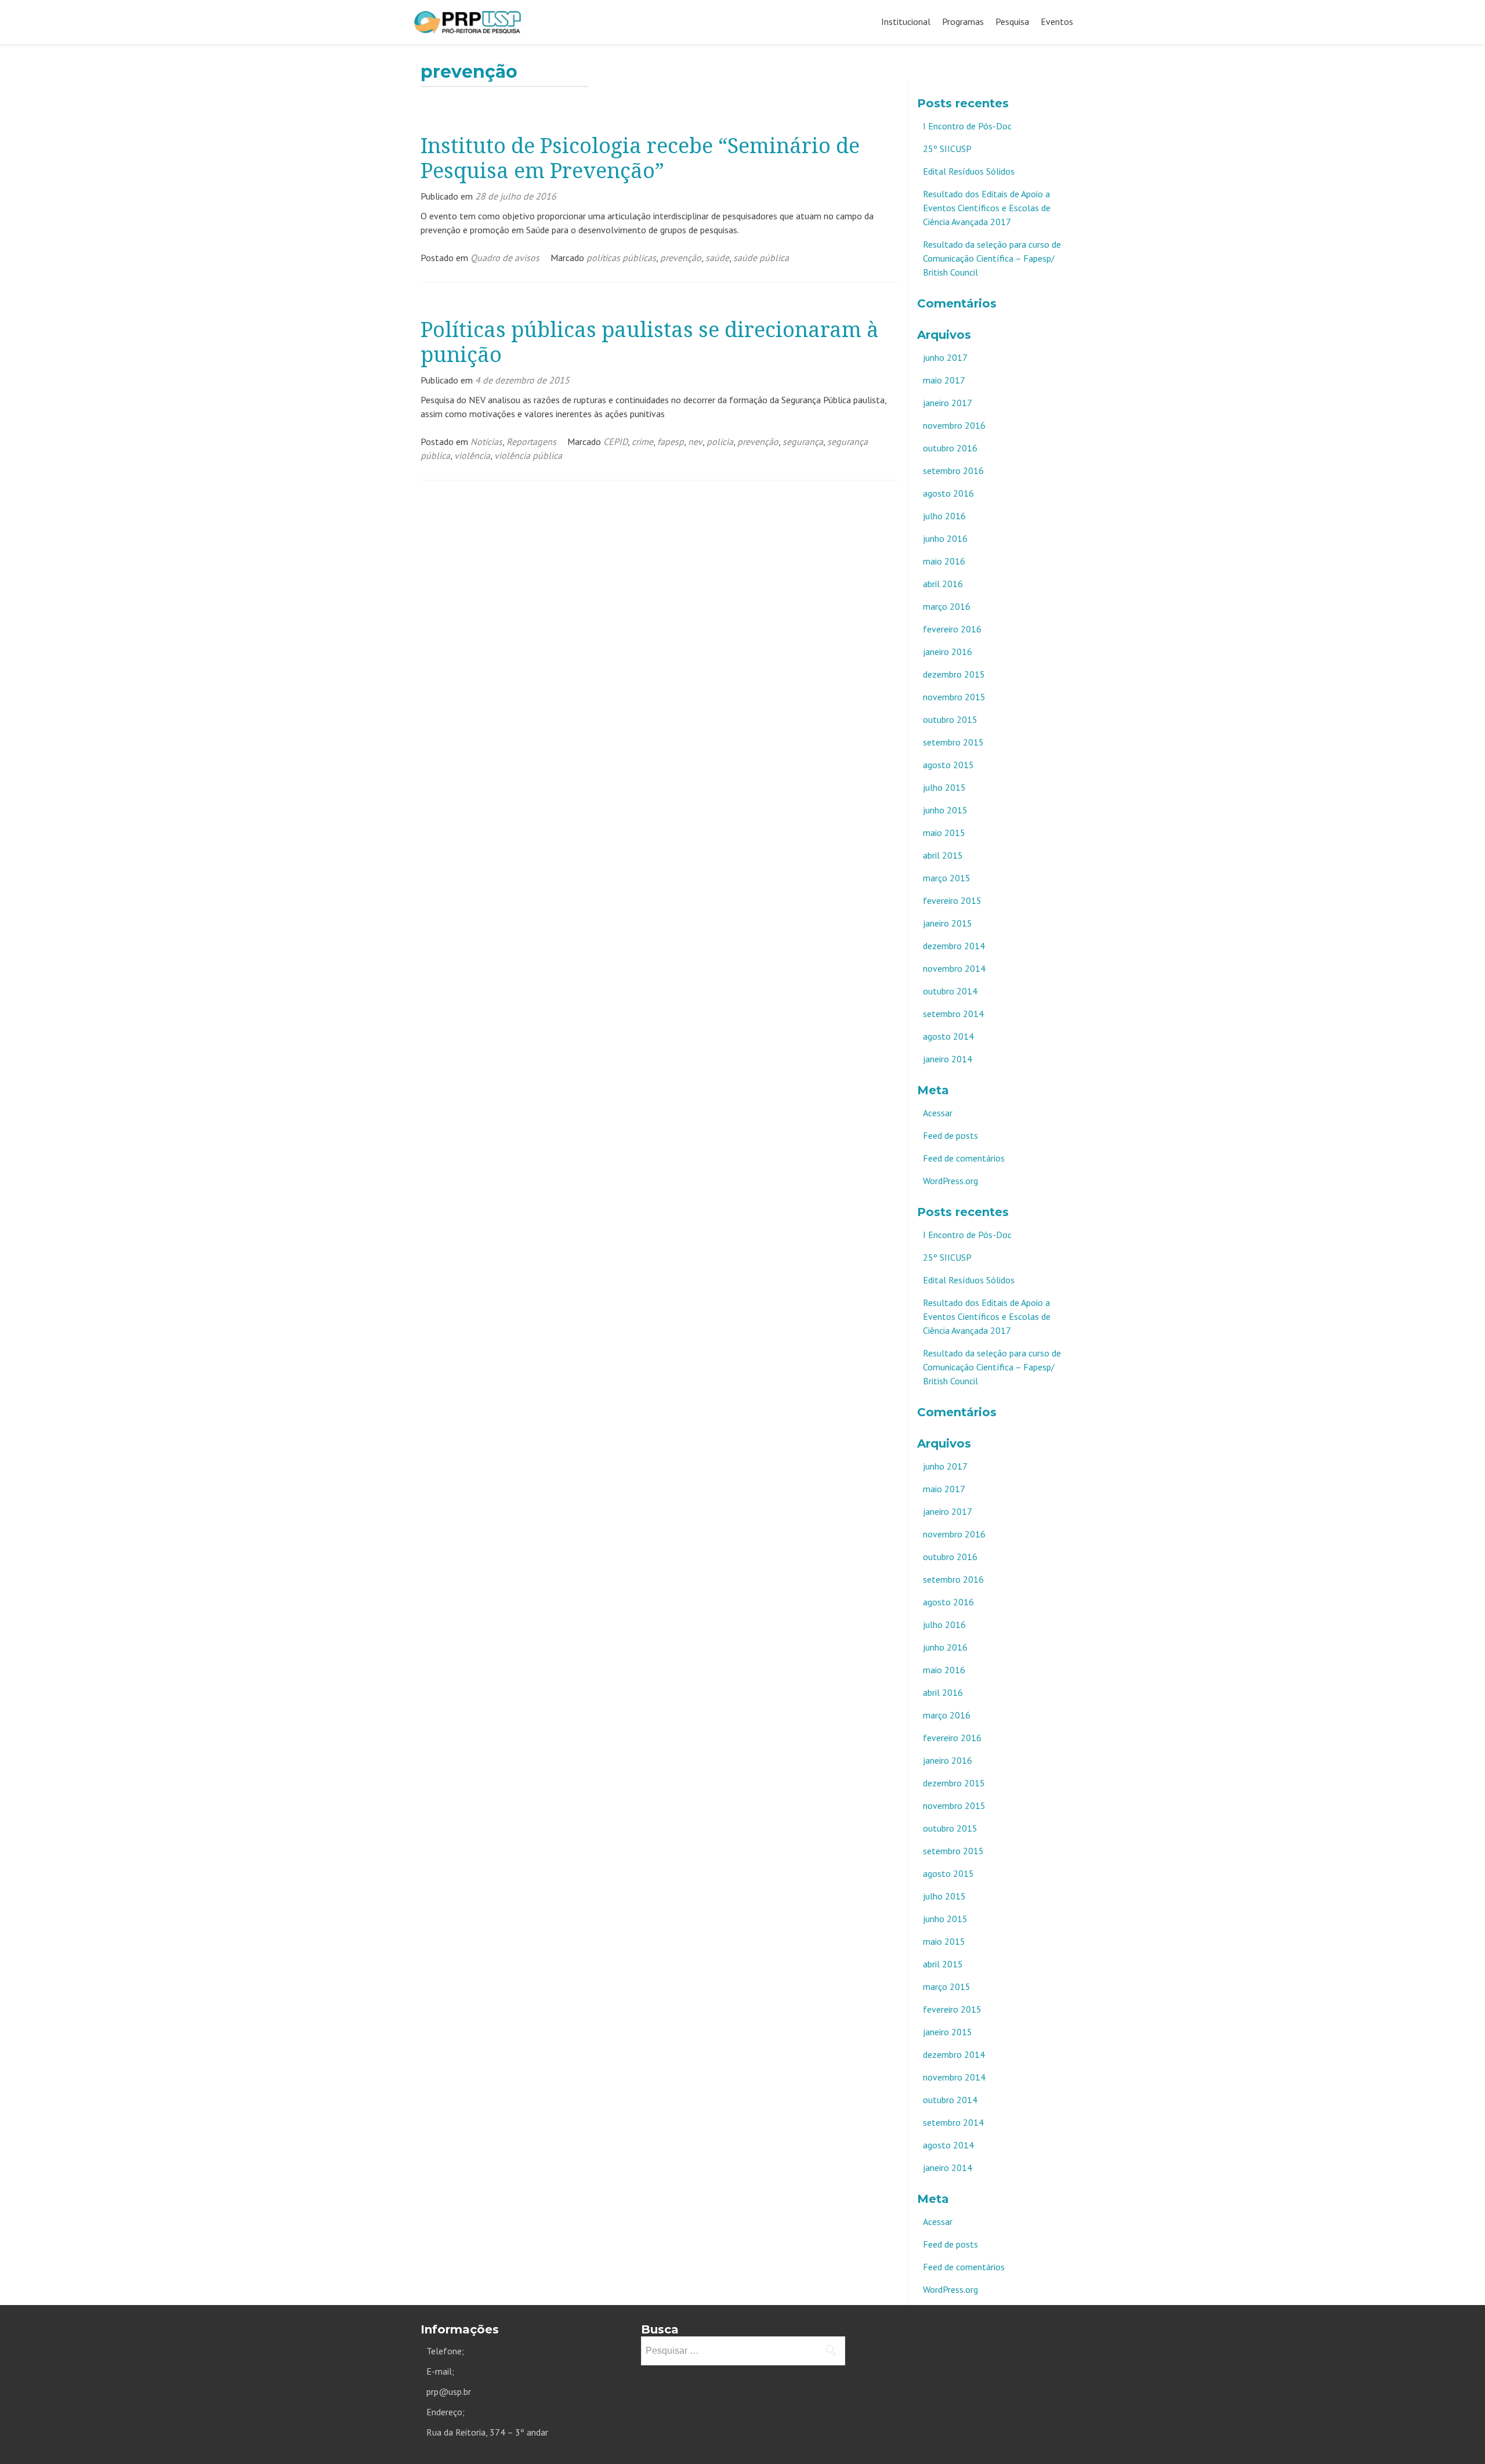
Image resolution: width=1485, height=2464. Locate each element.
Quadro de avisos (505, 258)
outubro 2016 (950, 448)
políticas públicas (621, 258)
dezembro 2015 (954, 674)
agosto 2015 (948, 765)
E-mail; (440, 2371)
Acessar (938, 1113)
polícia (720, 442)
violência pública (528, 455)
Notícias (486, 442)
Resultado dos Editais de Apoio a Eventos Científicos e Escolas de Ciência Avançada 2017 (987, 208)
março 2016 (947, 606)
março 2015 (947, 878)
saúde (717, 258)
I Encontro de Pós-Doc (967, 126)
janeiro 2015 (948, 923)
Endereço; (445, 2412)
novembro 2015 (954, 697)
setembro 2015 (953, 742)
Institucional (906, 21)
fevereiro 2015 (952, 900)
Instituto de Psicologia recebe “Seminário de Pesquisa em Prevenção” (640, 158)
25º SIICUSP (947, 149)
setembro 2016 (953, 471)
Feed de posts (950, 1135)
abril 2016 (943, 584)
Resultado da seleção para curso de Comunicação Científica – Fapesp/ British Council (992, 258)
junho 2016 (945, 538)
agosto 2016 (948, 493)
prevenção (681, 258)
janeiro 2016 (948, 652)
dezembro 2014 (954, 946)
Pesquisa (1012, 21)
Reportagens (531, 442)
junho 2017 (945, 357)
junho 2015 (945, 810)
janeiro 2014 (948, 1059)
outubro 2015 (950, 719)
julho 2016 (944, 516)
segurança (803, 442)
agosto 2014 (948, 1036)
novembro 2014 (954, 968)
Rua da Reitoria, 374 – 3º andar (487, 2432)
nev (695, 442)
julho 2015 (944, 787)
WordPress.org (950, 1181)
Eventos (1057, 21)
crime (642, 442)
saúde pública (761, 258)
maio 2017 (944, 380)
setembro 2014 (953, 1014)
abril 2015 (943, 855)
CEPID (615, 442)
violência (472, 455)
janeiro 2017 (948, 403)
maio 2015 (944, 833)
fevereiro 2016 (952, 629)
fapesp (671, 442)
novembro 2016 (954, 425)
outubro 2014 (950, 991)
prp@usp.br (449, 2391)
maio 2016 (944, 561)
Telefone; (445, 2351)
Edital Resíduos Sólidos (969, 171)
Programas (963, 21)
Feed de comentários (964, 1158)
